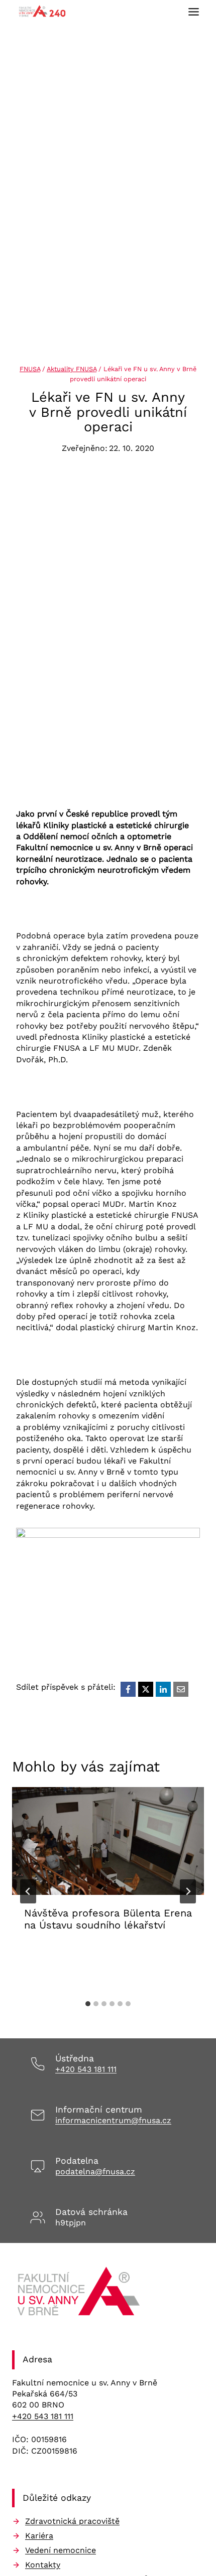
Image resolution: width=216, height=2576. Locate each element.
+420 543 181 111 (86, 2069)
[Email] (181, 1689)
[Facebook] (128, 1689)
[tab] (88, 2004)
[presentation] (108, 1841)
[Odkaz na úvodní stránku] (80, 2295)
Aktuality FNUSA (72, 369)
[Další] (188, 1891)
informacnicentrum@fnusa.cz (113, 2120)
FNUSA (30, 369)
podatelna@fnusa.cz (95, 2171)
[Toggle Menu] (194, 12)
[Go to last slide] (28, 1891)
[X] (146, 1689)
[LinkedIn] (163, 1689)
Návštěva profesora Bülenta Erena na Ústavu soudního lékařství (108, 1919)
